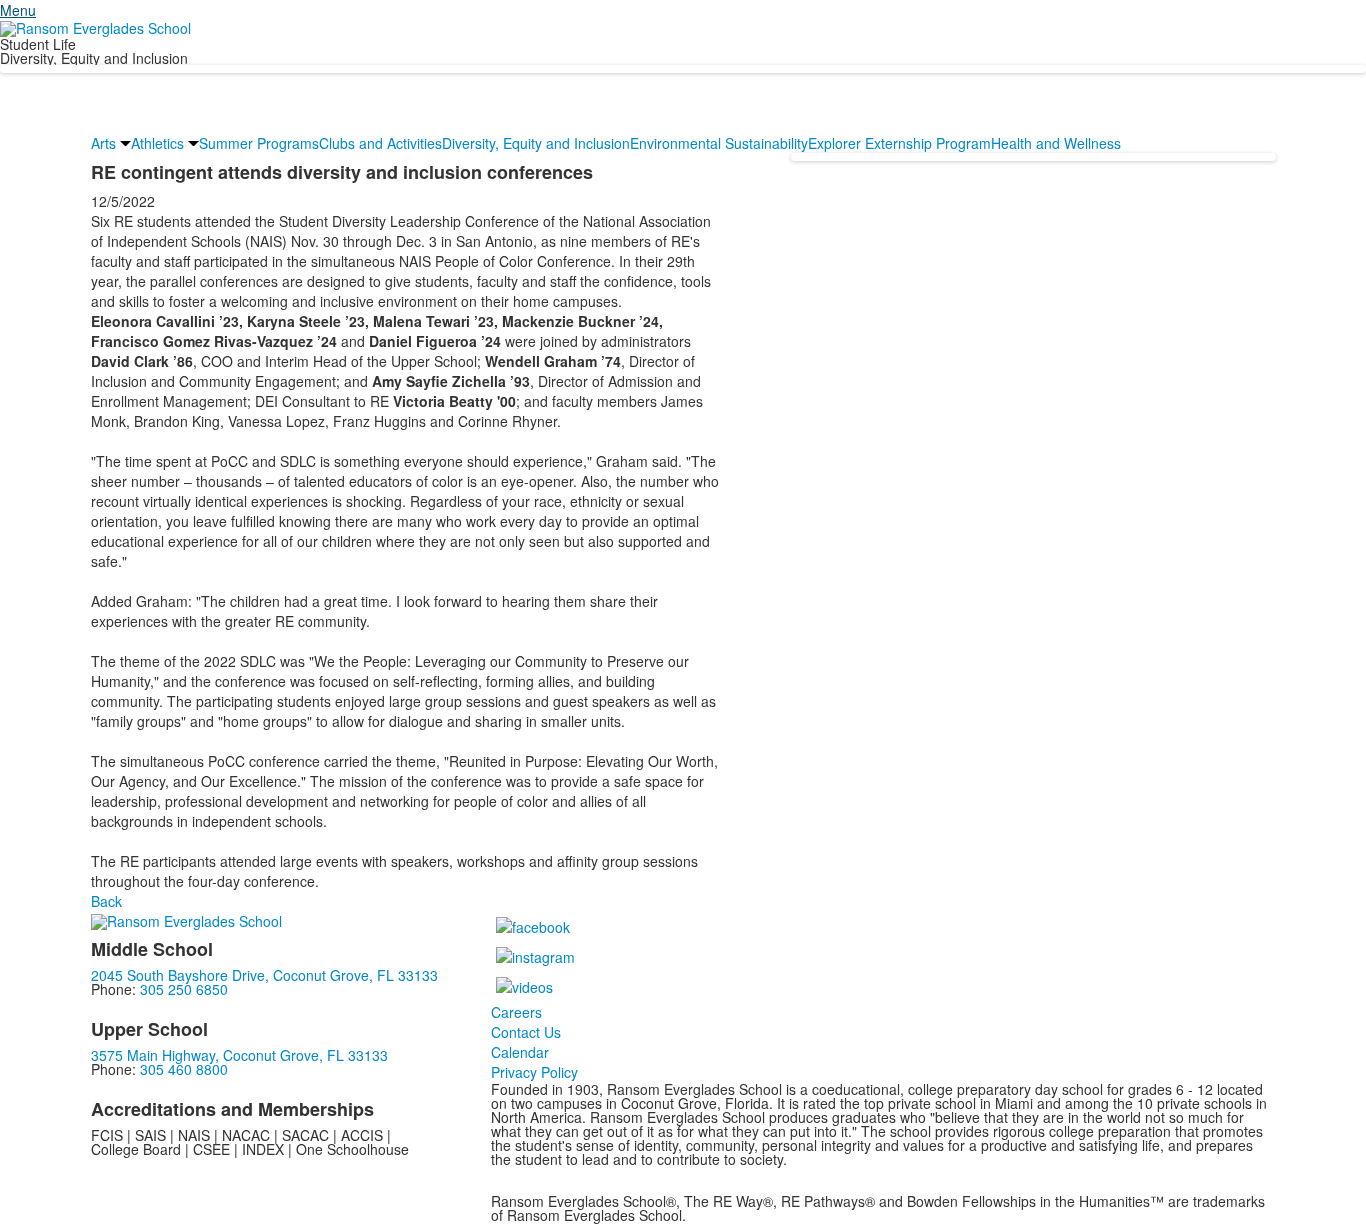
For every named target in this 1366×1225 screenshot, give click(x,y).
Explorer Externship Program (899, 143)
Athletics (157, 143)
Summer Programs (259, 143)
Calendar (520, 1052)
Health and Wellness (1056, 143)
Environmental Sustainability (719, 143)
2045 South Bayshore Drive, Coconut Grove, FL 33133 (264, 975)
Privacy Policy (534, 1072)
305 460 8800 (184, 1069)
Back (106, 901)
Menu (18, 10)
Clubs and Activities (380, 143)
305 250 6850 (184, 989)
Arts (103, 143)
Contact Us (526, 1032)
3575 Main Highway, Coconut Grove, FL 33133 (239, 1055)
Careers (516, 1012)
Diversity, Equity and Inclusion (536, 143)
